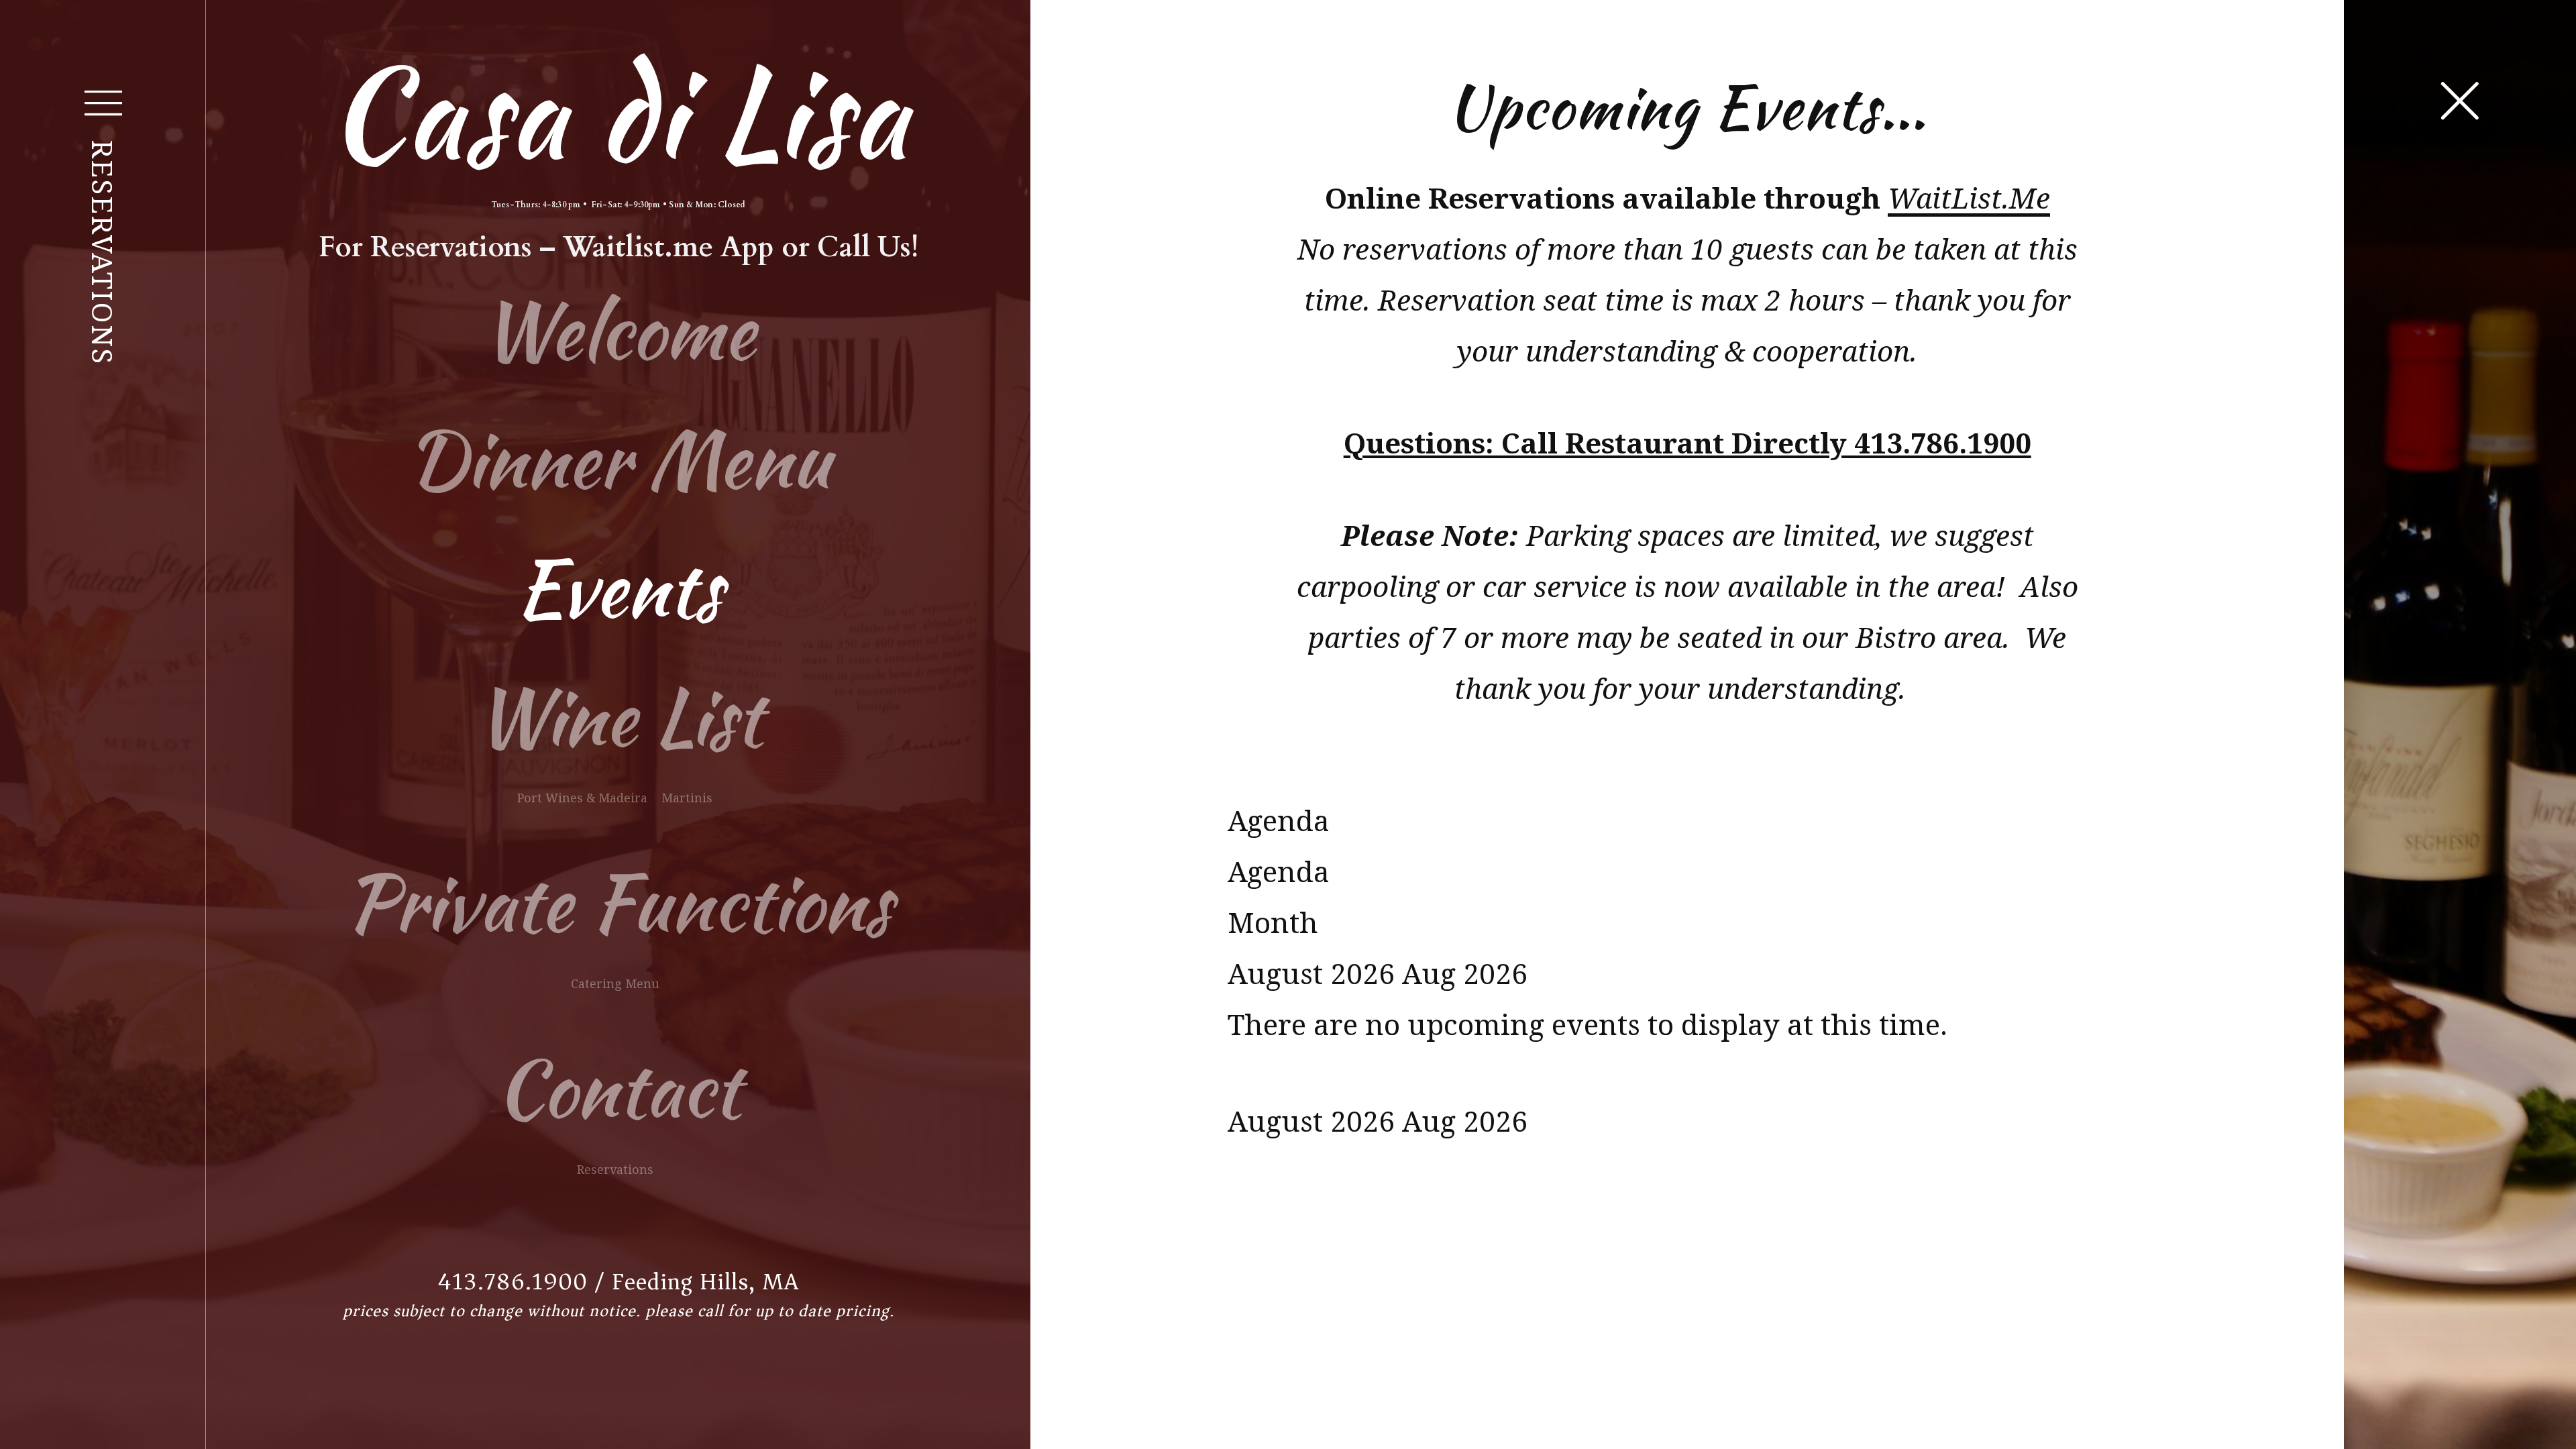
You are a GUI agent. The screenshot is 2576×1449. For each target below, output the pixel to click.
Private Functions (618, 903)
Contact (618, 1088)
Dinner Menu (619, 459)
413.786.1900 (513, 1282)
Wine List (619, 717)
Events (619, 588)
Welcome (618, 330)
